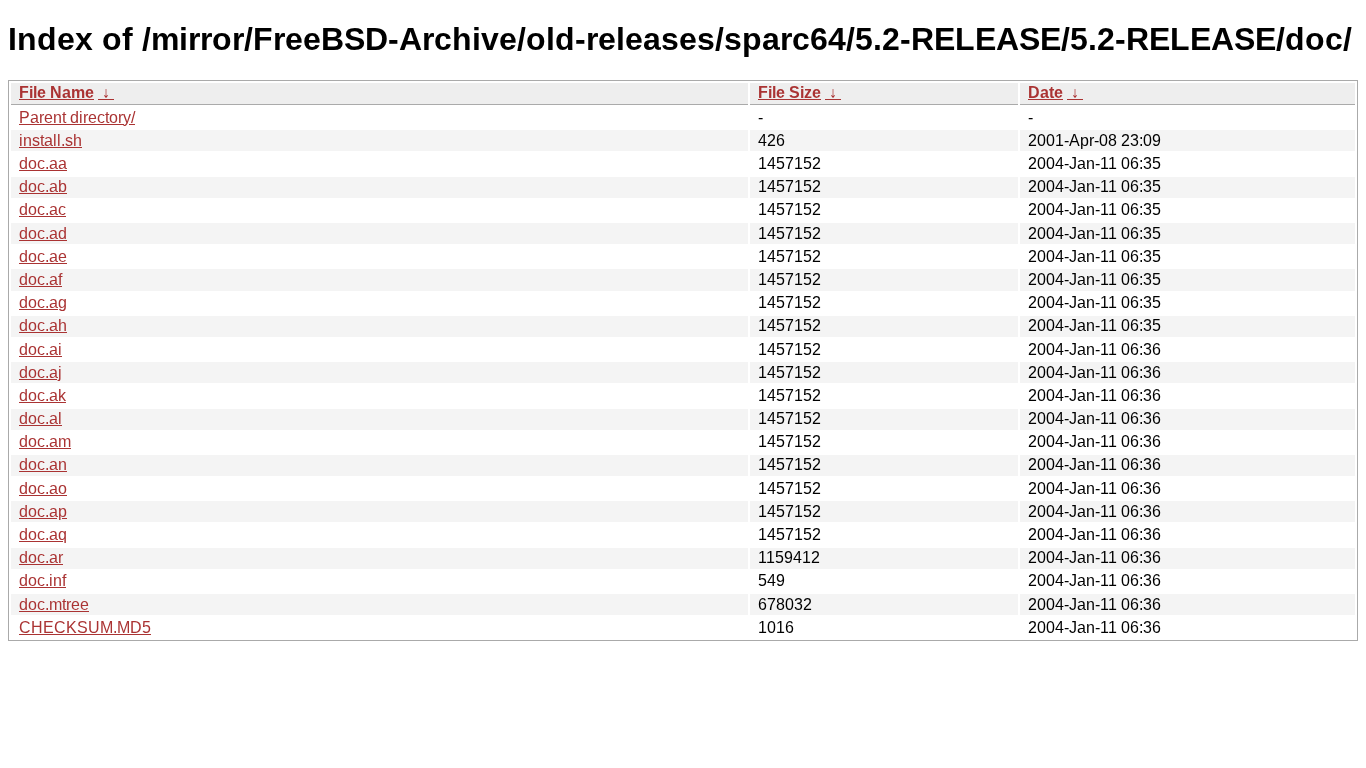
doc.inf (42, 580)
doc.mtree (54, 604)
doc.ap (43, 511)
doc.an (43, 464)
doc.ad (43, 233)
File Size (789, 92)
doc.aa (43, 163)
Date (1045, 92)
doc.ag (43, 302)
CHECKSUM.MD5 (85, 627)
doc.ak (42, 395)
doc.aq (43, 534)
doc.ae (43, 256)
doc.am (45, 441)
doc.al (40, 418)
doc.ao (43, 488)
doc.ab (43, 186)
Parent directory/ (77, 117)
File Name (56, 92)
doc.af (40, 279)
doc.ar (41, 557)
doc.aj (40, 372)
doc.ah (43, 325)
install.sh (50, 140)
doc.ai (40, 349)
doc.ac (42, 209)
